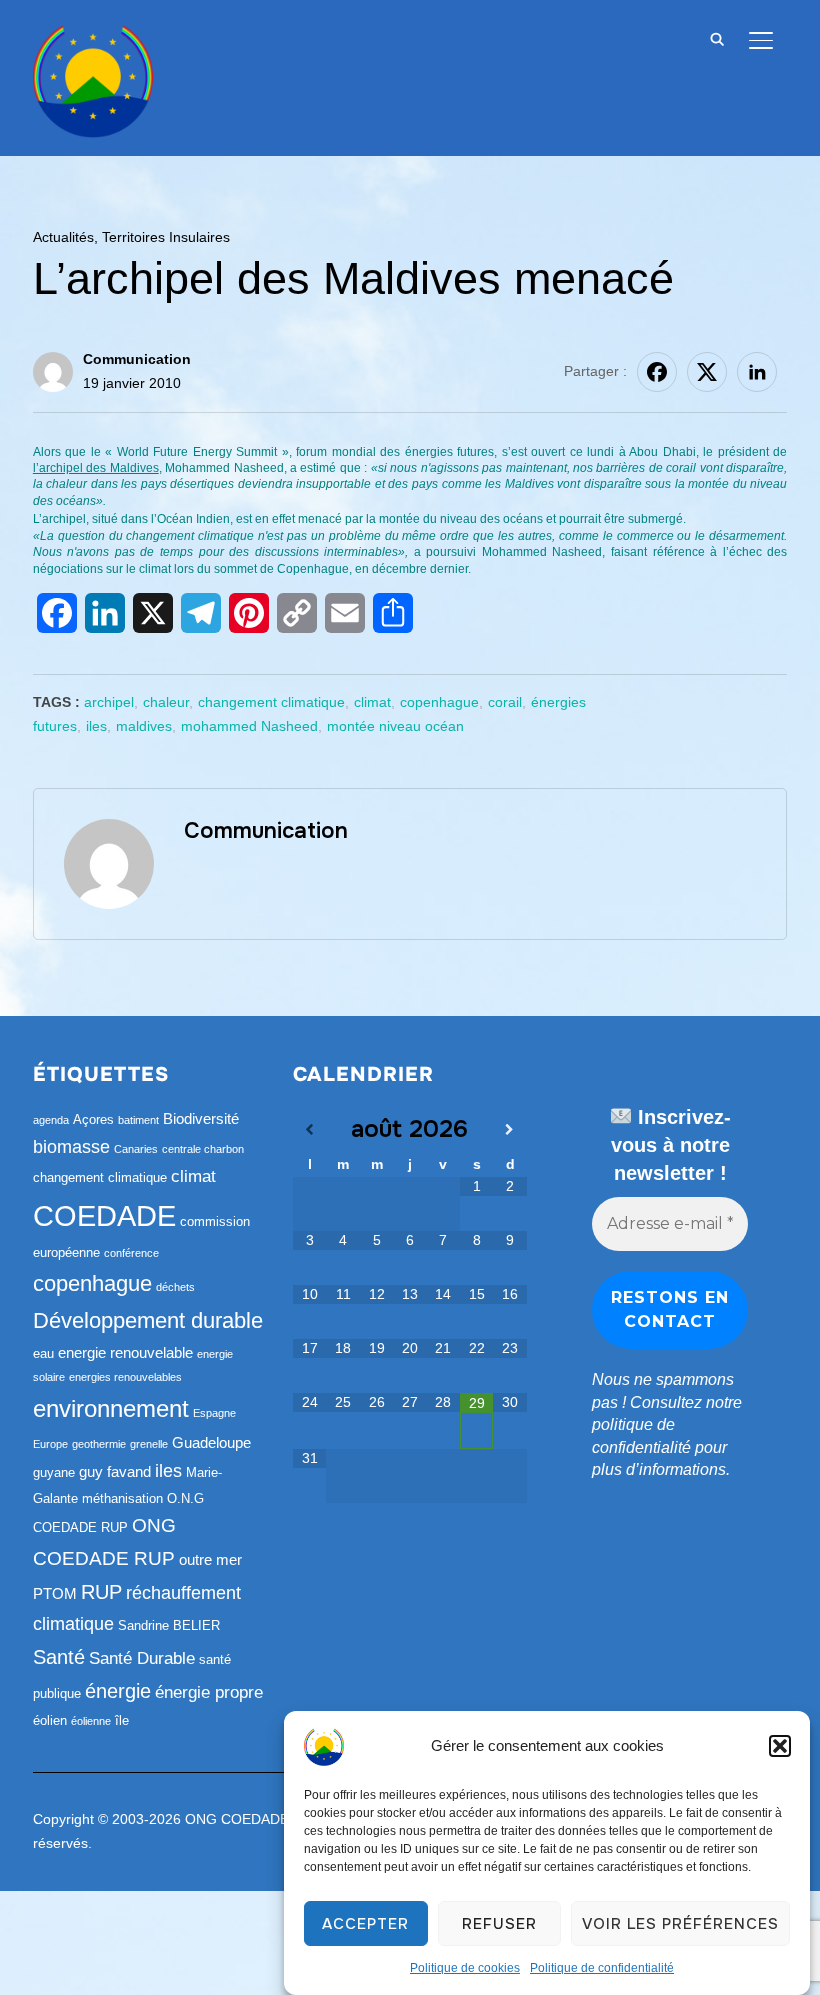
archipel (109, 702)
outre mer (210, 1559)
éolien (50, 1720)
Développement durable (148, 1320)
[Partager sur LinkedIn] (757, 372)
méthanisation (122, 1498)
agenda (51, 1120)
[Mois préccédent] (309, 1130)
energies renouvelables (125, 1377)
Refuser (499, 1924)
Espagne (214, 1413)
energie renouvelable (125, 1352)
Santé (59, 1657)
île (122, 1720)
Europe (50, 1444)
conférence (131, 1253)
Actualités (63, 237)
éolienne (91, 1721)
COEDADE (104, 1215)
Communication (137, 359)
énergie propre (209, 1692)
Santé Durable (142, 1658)
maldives (144, 726)
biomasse (71, 1147)
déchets (175, 1287)
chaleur (166, 702)
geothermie (99, 1444)
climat (372, 702)
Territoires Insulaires (166, 237)
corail (505, 702)
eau (43, 1353)
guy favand (115, 1471)
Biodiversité (201, 1118)
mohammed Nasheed (249, 726)
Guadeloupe (211, 1442)
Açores (93, 1119)
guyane (54, 1472)
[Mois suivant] (509, 1130)
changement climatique (271, 702)
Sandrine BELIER (169, 1625)
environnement (111, 1408)
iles (96, 726)
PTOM (55, 1593)
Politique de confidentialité (602, 1968)
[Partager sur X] (707, 372)
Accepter (365, 1924)
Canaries (136, 1149)
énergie (118, 1691)
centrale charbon (203, 1149)
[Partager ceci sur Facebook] (657, 372)
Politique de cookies (465, 1968)
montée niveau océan (395, 726)
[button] (780, 1746)
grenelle (149, 1444)
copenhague (439, 702)
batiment (138, 1120)
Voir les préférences (680, 1924)
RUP (101, 1592)
